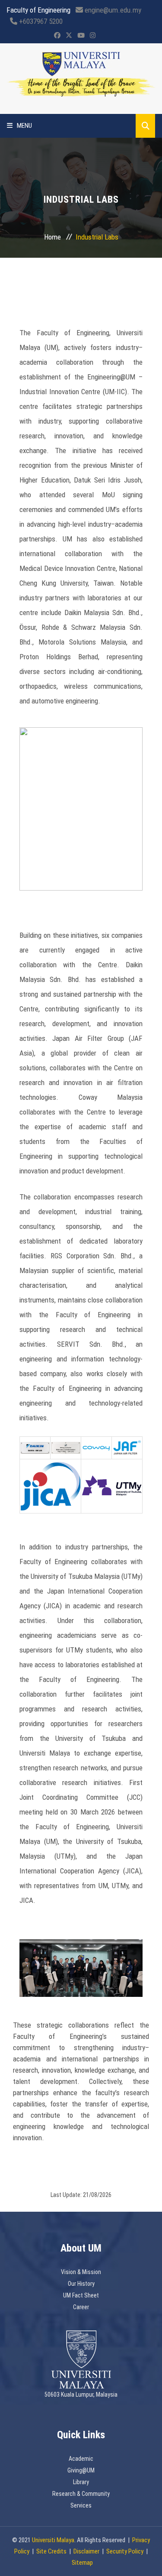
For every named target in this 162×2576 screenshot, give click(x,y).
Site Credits (51, 2551)
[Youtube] (81, 36)
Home (52, 237)
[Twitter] (69, 36)
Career (81, 2307)
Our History (81, 2284)
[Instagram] (93, 36)
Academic (81, 2459)
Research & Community (81, 2494)
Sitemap (82, 2563)
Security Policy (125, 2551)
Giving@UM (81, 2470)
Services (81, 2505)
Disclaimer (86, 2551)
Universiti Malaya (53, 2540)
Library (81, 2482)
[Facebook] (57, 36)
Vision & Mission (81, 2272)
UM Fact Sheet (81, 2295)
